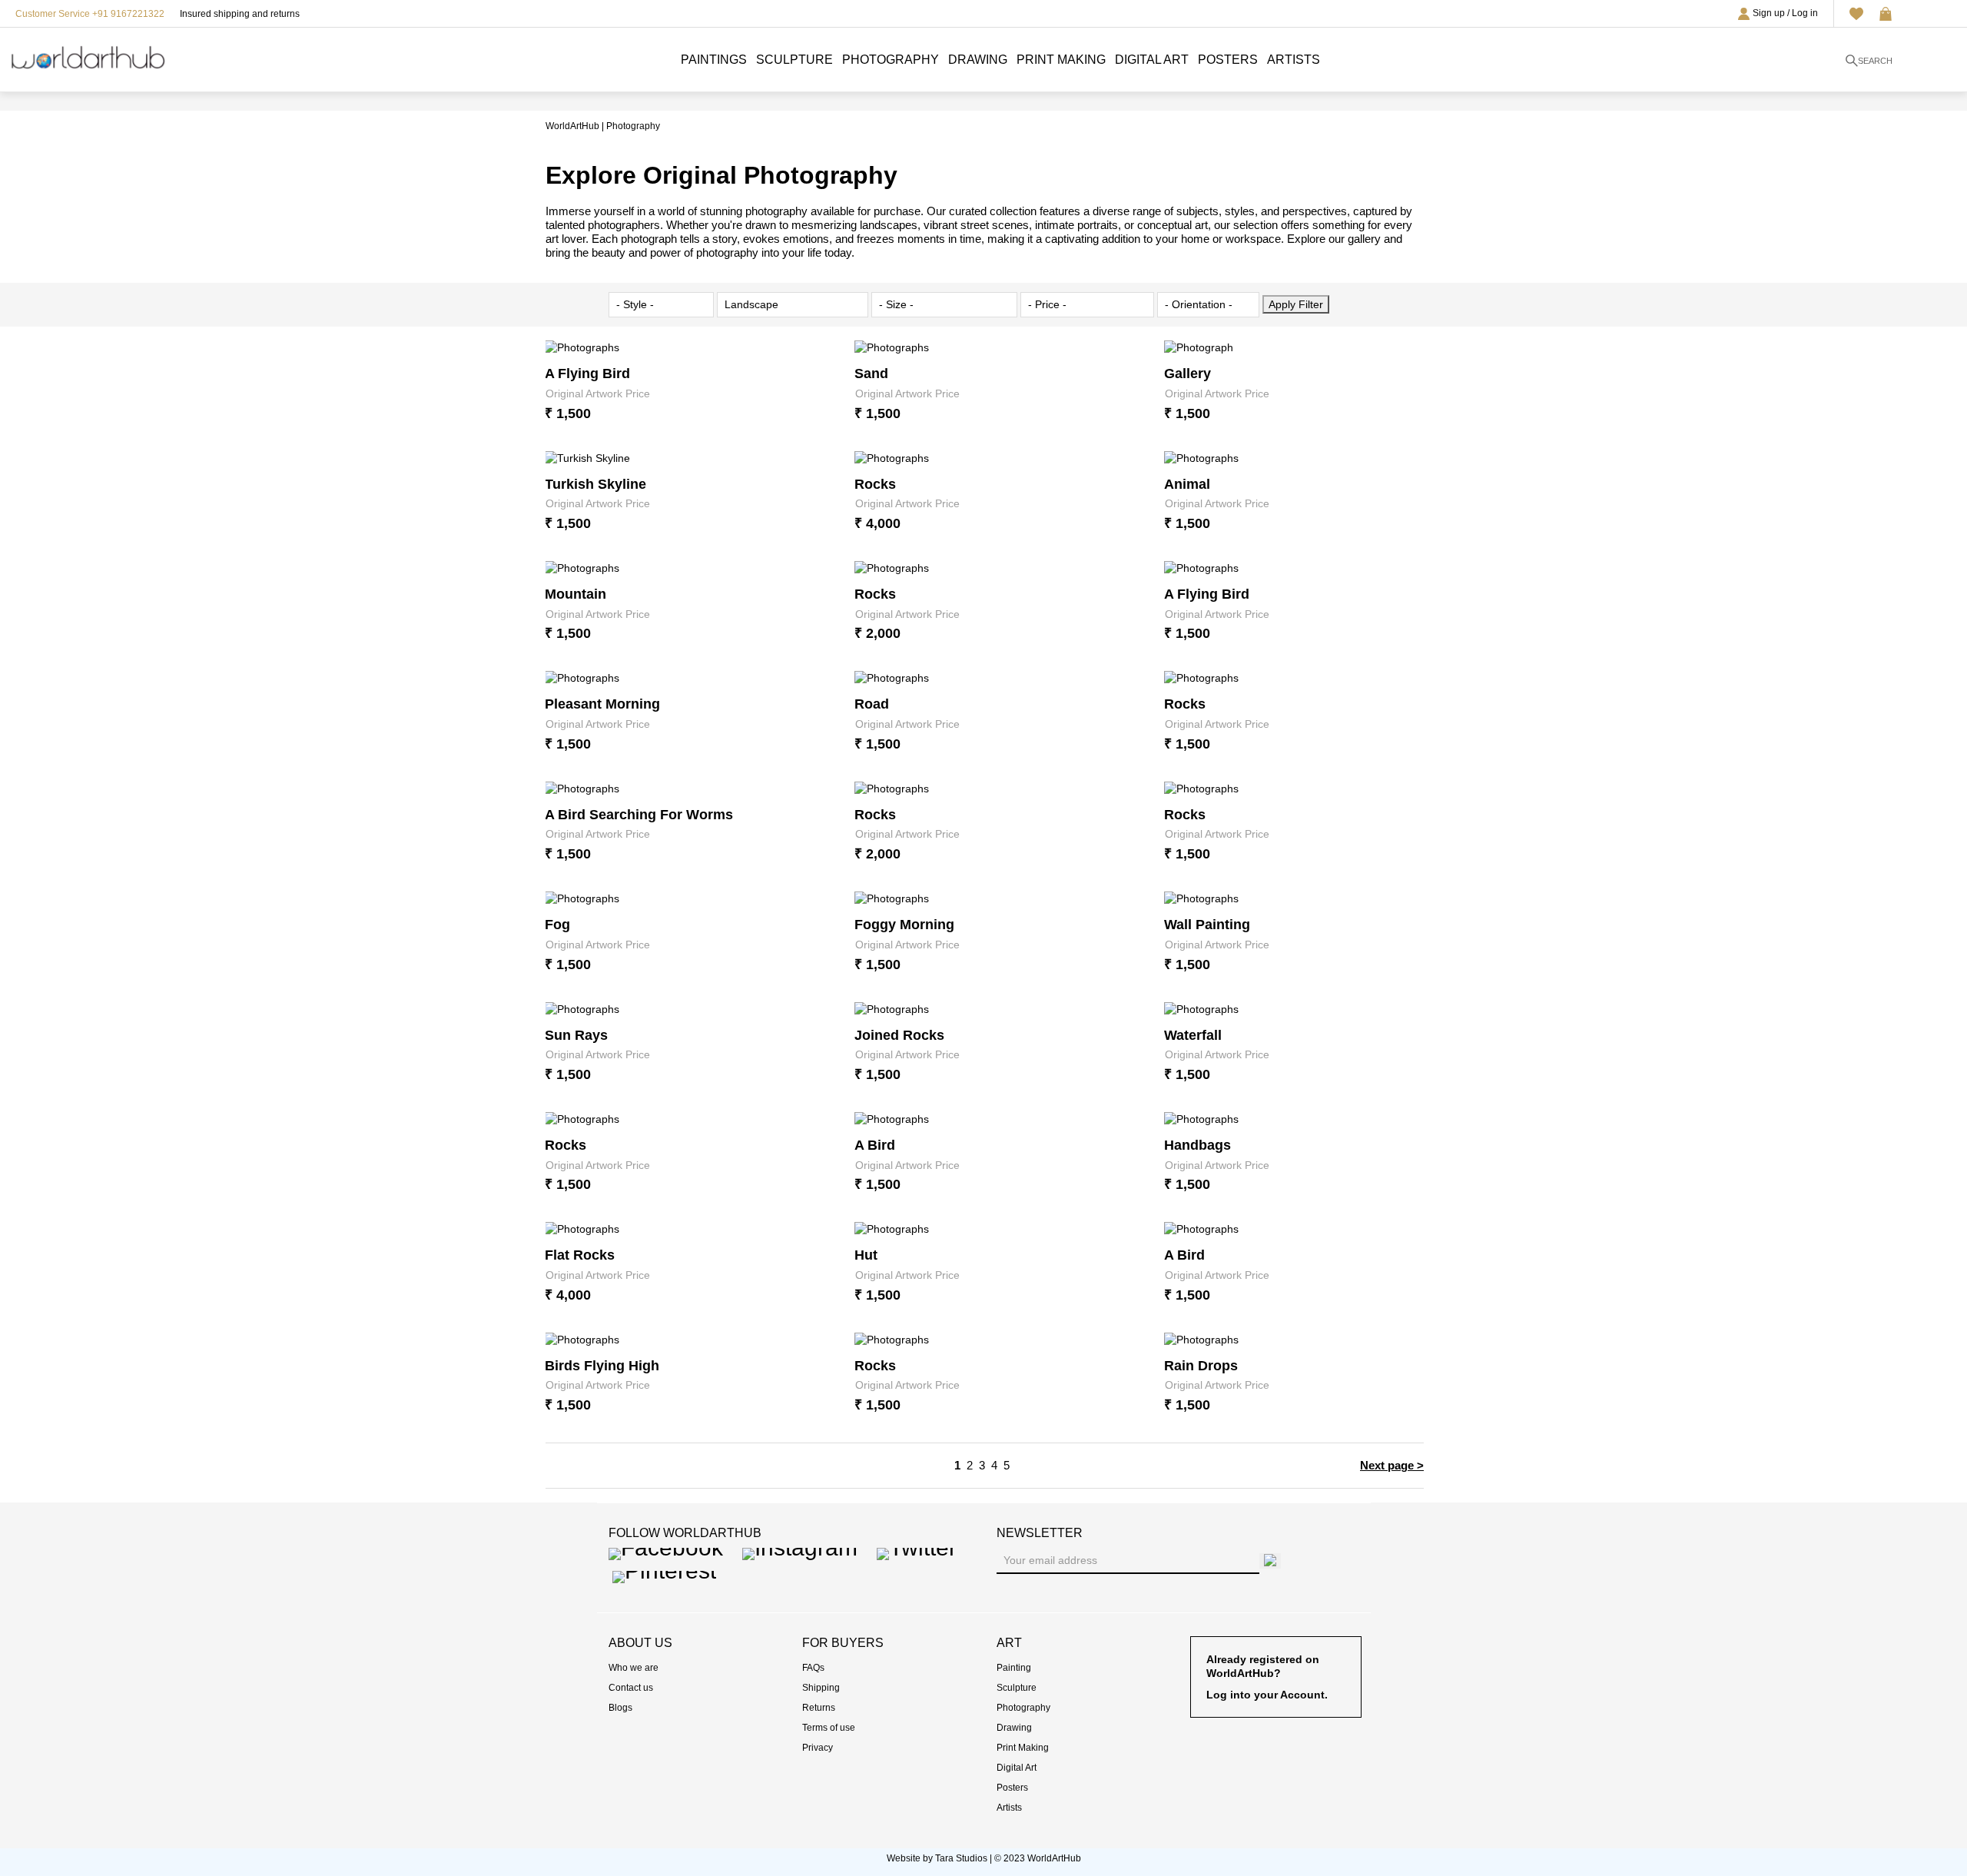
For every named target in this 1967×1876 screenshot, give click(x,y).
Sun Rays (576, 1035)
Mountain (576, 594)
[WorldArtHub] (88, 54)
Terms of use (829, 1728)
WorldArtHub (572, 126)
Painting (1014, 1668)
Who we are (634, 1668)
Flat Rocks (580, 1255)
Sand (871, 374)
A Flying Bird (587, 374)
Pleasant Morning (602, 704)
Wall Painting (1207, 925)
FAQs (813, 1668)
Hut (866, 1255)
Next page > (1392, 1465)
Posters (1228, 60)
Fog (557, 925)
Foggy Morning (904, 925)
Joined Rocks (899, 1035)
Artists (1294, 60)
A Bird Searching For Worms (639, 815)
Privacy (818, 1748)
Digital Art (1152, 60)
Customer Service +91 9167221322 (90, 14)
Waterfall (1193, 1035)
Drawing (978, 60)
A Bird (875, 1145)
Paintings (714, 60)
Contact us (631, 1688)
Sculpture (794, 60)
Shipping (821, 1688)
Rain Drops (1201, 1366)
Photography (891, 60)
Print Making (1061, 60)
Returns (819, 1708)
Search (1875, 61)
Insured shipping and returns (240, 14)
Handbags (1197, 1145)
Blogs (620, 1708)
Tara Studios (961, 1858)
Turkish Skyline (595, 484)
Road (872, 704)
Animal (1187, 484)
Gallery (1187, 374)
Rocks (875, 484)
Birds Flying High (602, 1366)
